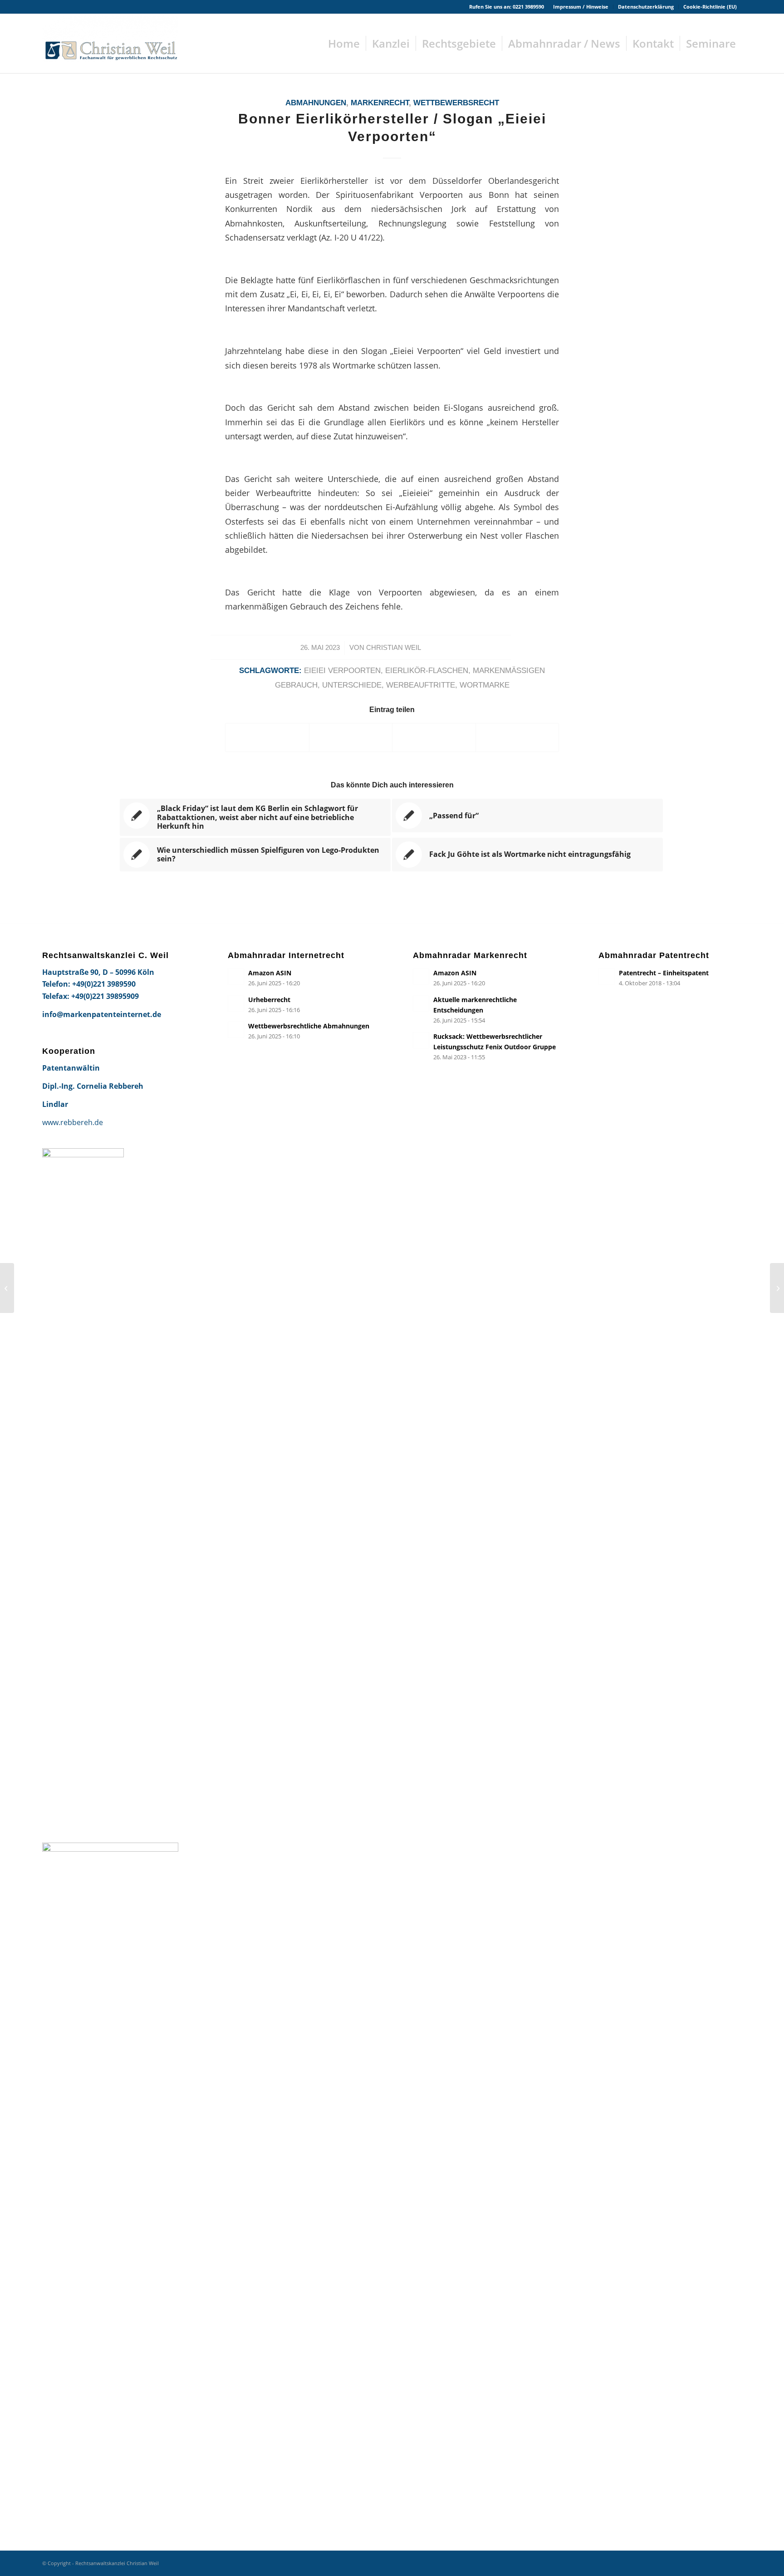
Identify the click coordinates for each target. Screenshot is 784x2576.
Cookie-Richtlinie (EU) (710, 7)
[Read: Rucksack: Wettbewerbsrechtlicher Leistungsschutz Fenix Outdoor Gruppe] (421, 1040)
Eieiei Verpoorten (342, 671)
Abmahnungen (316, 103)
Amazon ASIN (270, 973)
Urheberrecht (269, 1000)
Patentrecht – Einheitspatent (664, 973)
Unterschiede (352, 685)
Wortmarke (485, 685)
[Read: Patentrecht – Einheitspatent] (607, 977)
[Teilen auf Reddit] (517, 737)
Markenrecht (380, 103)
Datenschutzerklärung (646, 7)
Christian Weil (394, 648)
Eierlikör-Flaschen (427, 671)
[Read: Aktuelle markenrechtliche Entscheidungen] (421, 1003)
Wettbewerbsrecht (456, 103)
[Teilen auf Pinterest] (434, 737)
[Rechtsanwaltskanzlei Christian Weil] (110, 44)
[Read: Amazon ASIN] (236, 977)
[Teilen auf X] (351, 737)
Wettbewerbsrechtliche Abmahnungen (309, 1026)
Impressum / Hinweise (581, 7)
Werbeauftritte (421, 685)
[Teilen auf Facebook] (267, 737)
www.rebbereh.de (73, 1122)
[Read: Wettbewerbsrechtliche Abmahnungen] (236, 1030)
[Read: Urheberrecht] (236, 1003)
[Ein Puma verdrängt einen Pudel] (7, 1288)
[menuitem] (581, 7)
